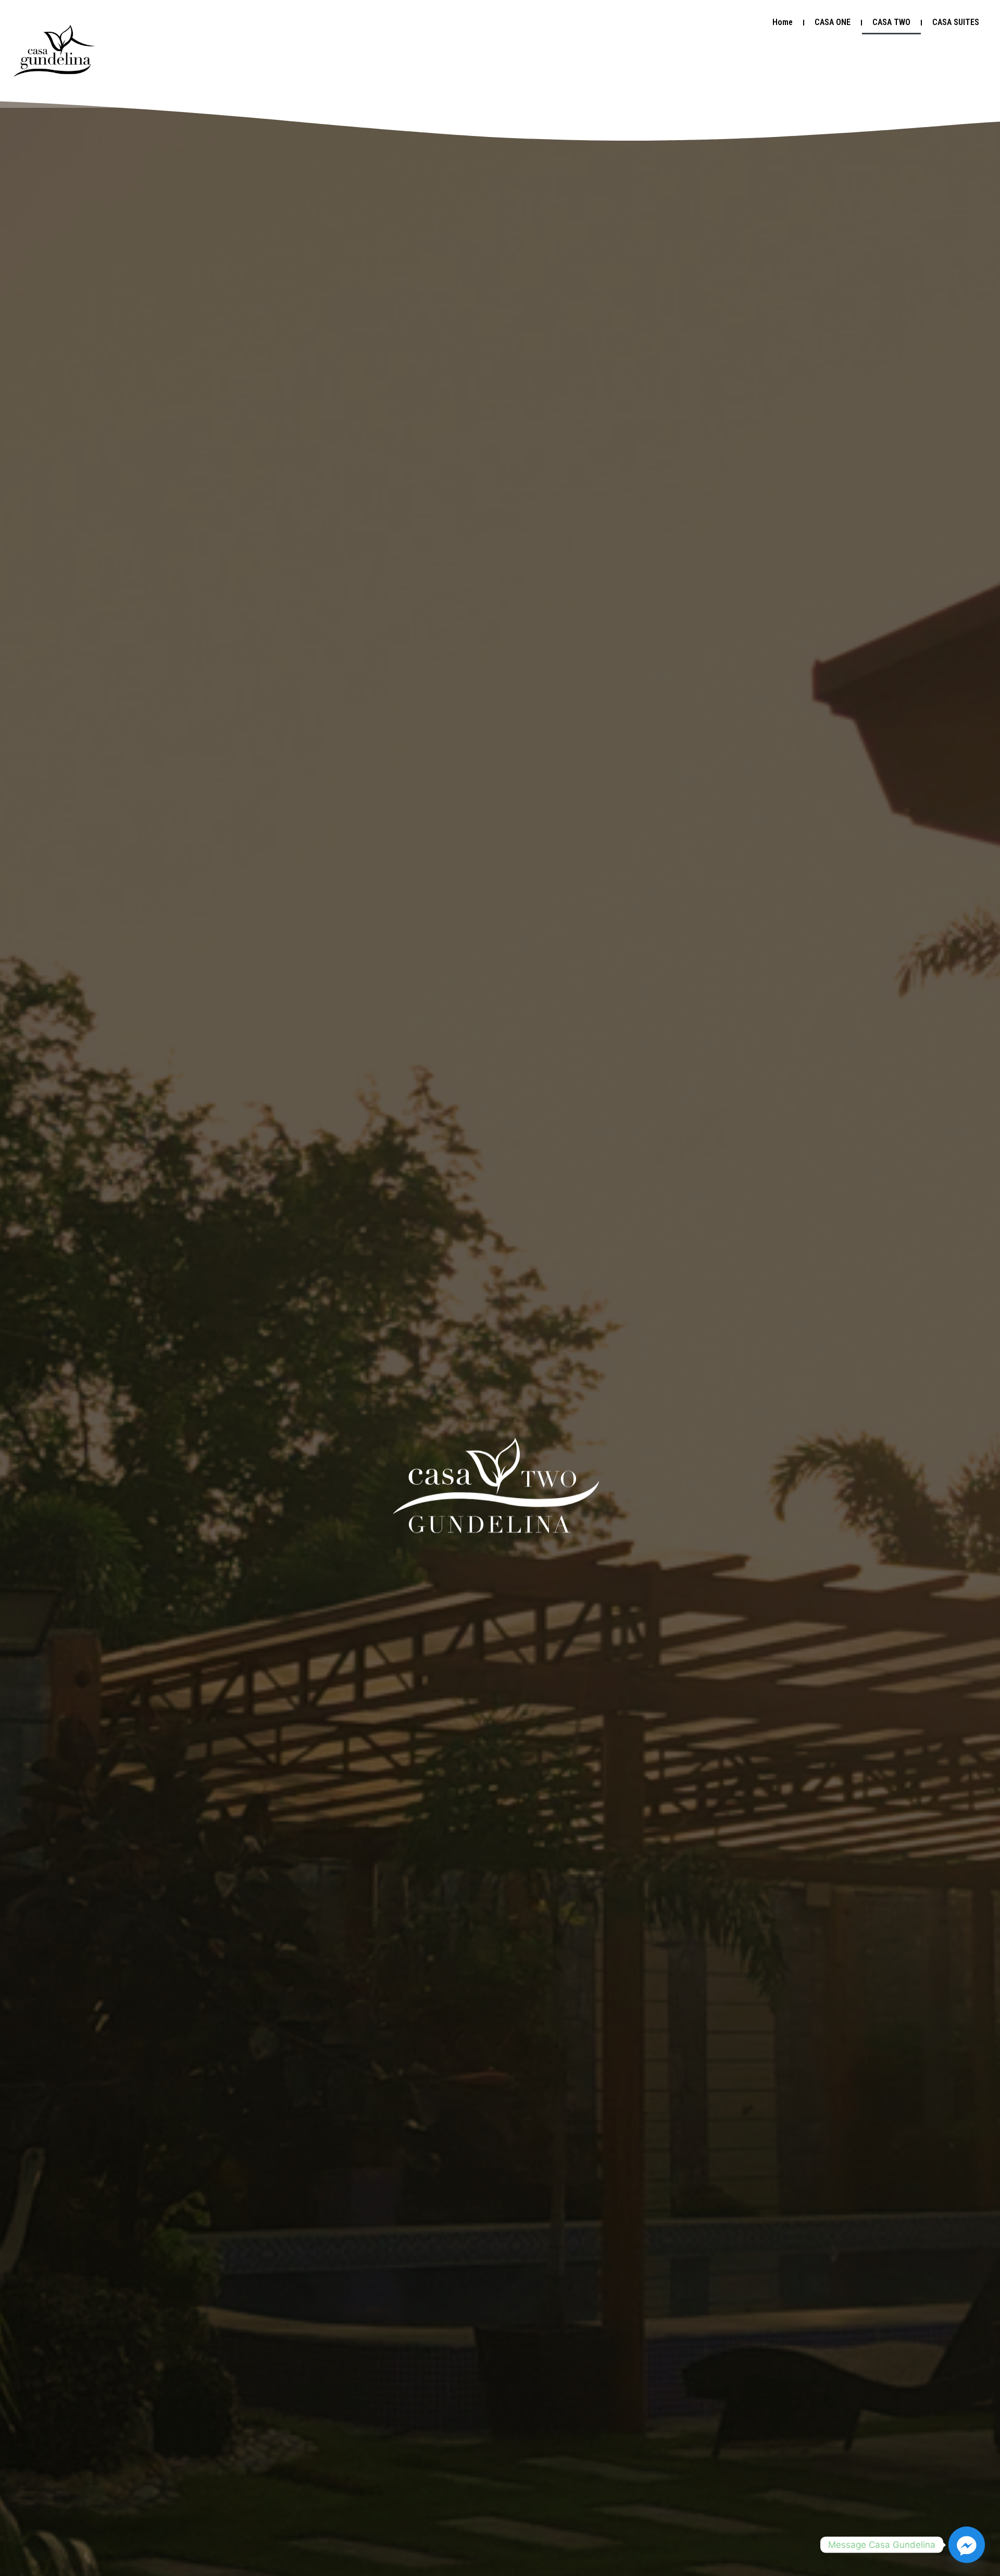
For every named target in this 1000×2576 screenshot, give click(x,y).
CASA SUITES (956, 22)
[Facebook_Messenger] (967, 2545)
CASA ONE (833, 22)
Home (783, 22)
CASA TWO (891, 22)
